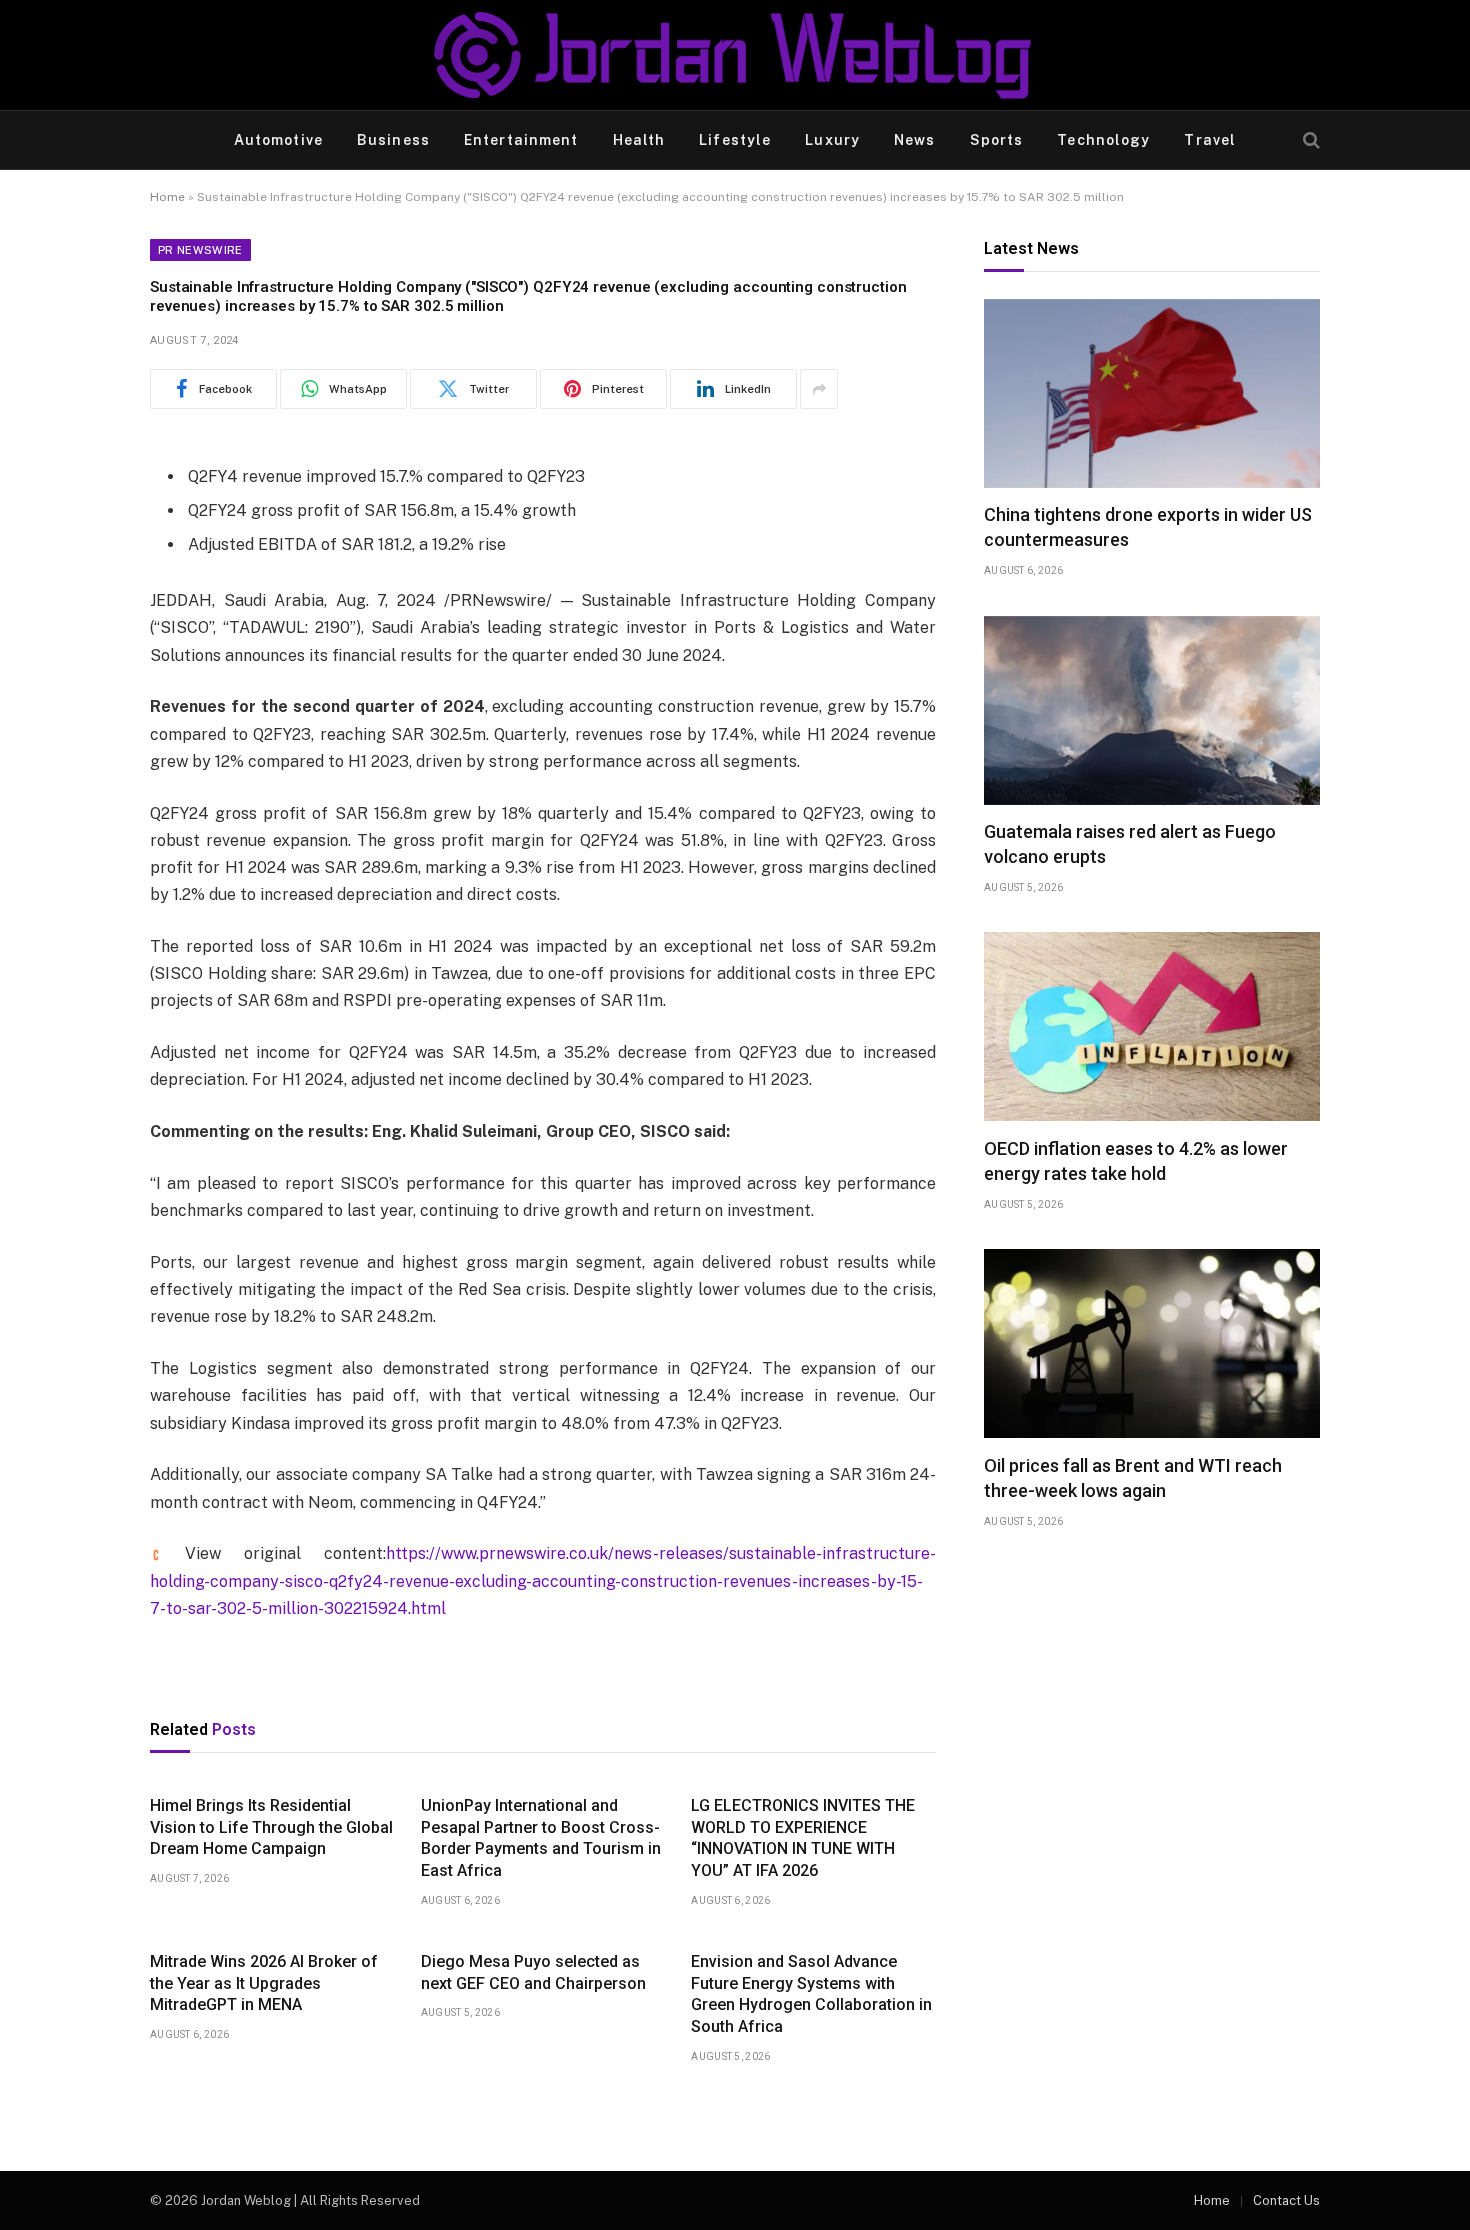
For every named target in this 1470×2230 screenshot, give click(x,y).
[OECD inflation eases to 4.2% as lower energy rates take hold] (1152, 1026)
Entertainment (521, 140)
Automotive (278, 140)
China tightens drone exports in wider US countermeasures (1148, 527)
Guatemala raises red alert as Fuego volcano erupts (1130, 844)
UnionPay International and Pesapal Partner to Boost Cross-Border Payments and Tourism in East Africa (541, 1838)
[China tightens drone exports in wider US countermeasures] (1152, 393)
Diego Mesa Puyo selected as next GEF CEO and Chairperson (533, 1972)
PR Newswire (200, 250)
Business (393, 140)
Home (167, 197)
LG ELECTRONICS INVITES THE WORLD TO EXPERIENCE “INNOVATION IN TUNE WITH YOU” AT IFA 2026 (803, 1838)
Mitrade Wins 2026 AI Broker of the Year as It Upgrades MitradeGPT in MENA (264, 1983)
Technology (1103, 140)
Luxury (832, 140)
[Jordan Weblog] (735, 55)
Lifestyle (735, 140)
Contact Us (1286, 2200)
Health (639, 140)
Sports (997, 140)
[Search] (1309, 140)
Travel (1210, 140)
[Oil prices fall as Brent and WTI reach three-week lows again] (1152, 1343)
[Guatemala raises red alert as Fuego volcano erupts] (1152, 710)
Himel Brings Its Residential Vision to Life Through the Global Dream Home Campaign (271, 1827)
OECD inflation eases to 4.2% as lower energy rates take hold (1136, 1160)
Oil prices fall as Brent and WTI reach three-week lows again (1133, 1477)
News (914, 140)
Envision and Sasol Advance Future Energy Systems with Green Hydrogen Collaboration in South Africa (811, 1994)
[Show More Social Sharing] (819, 389)
